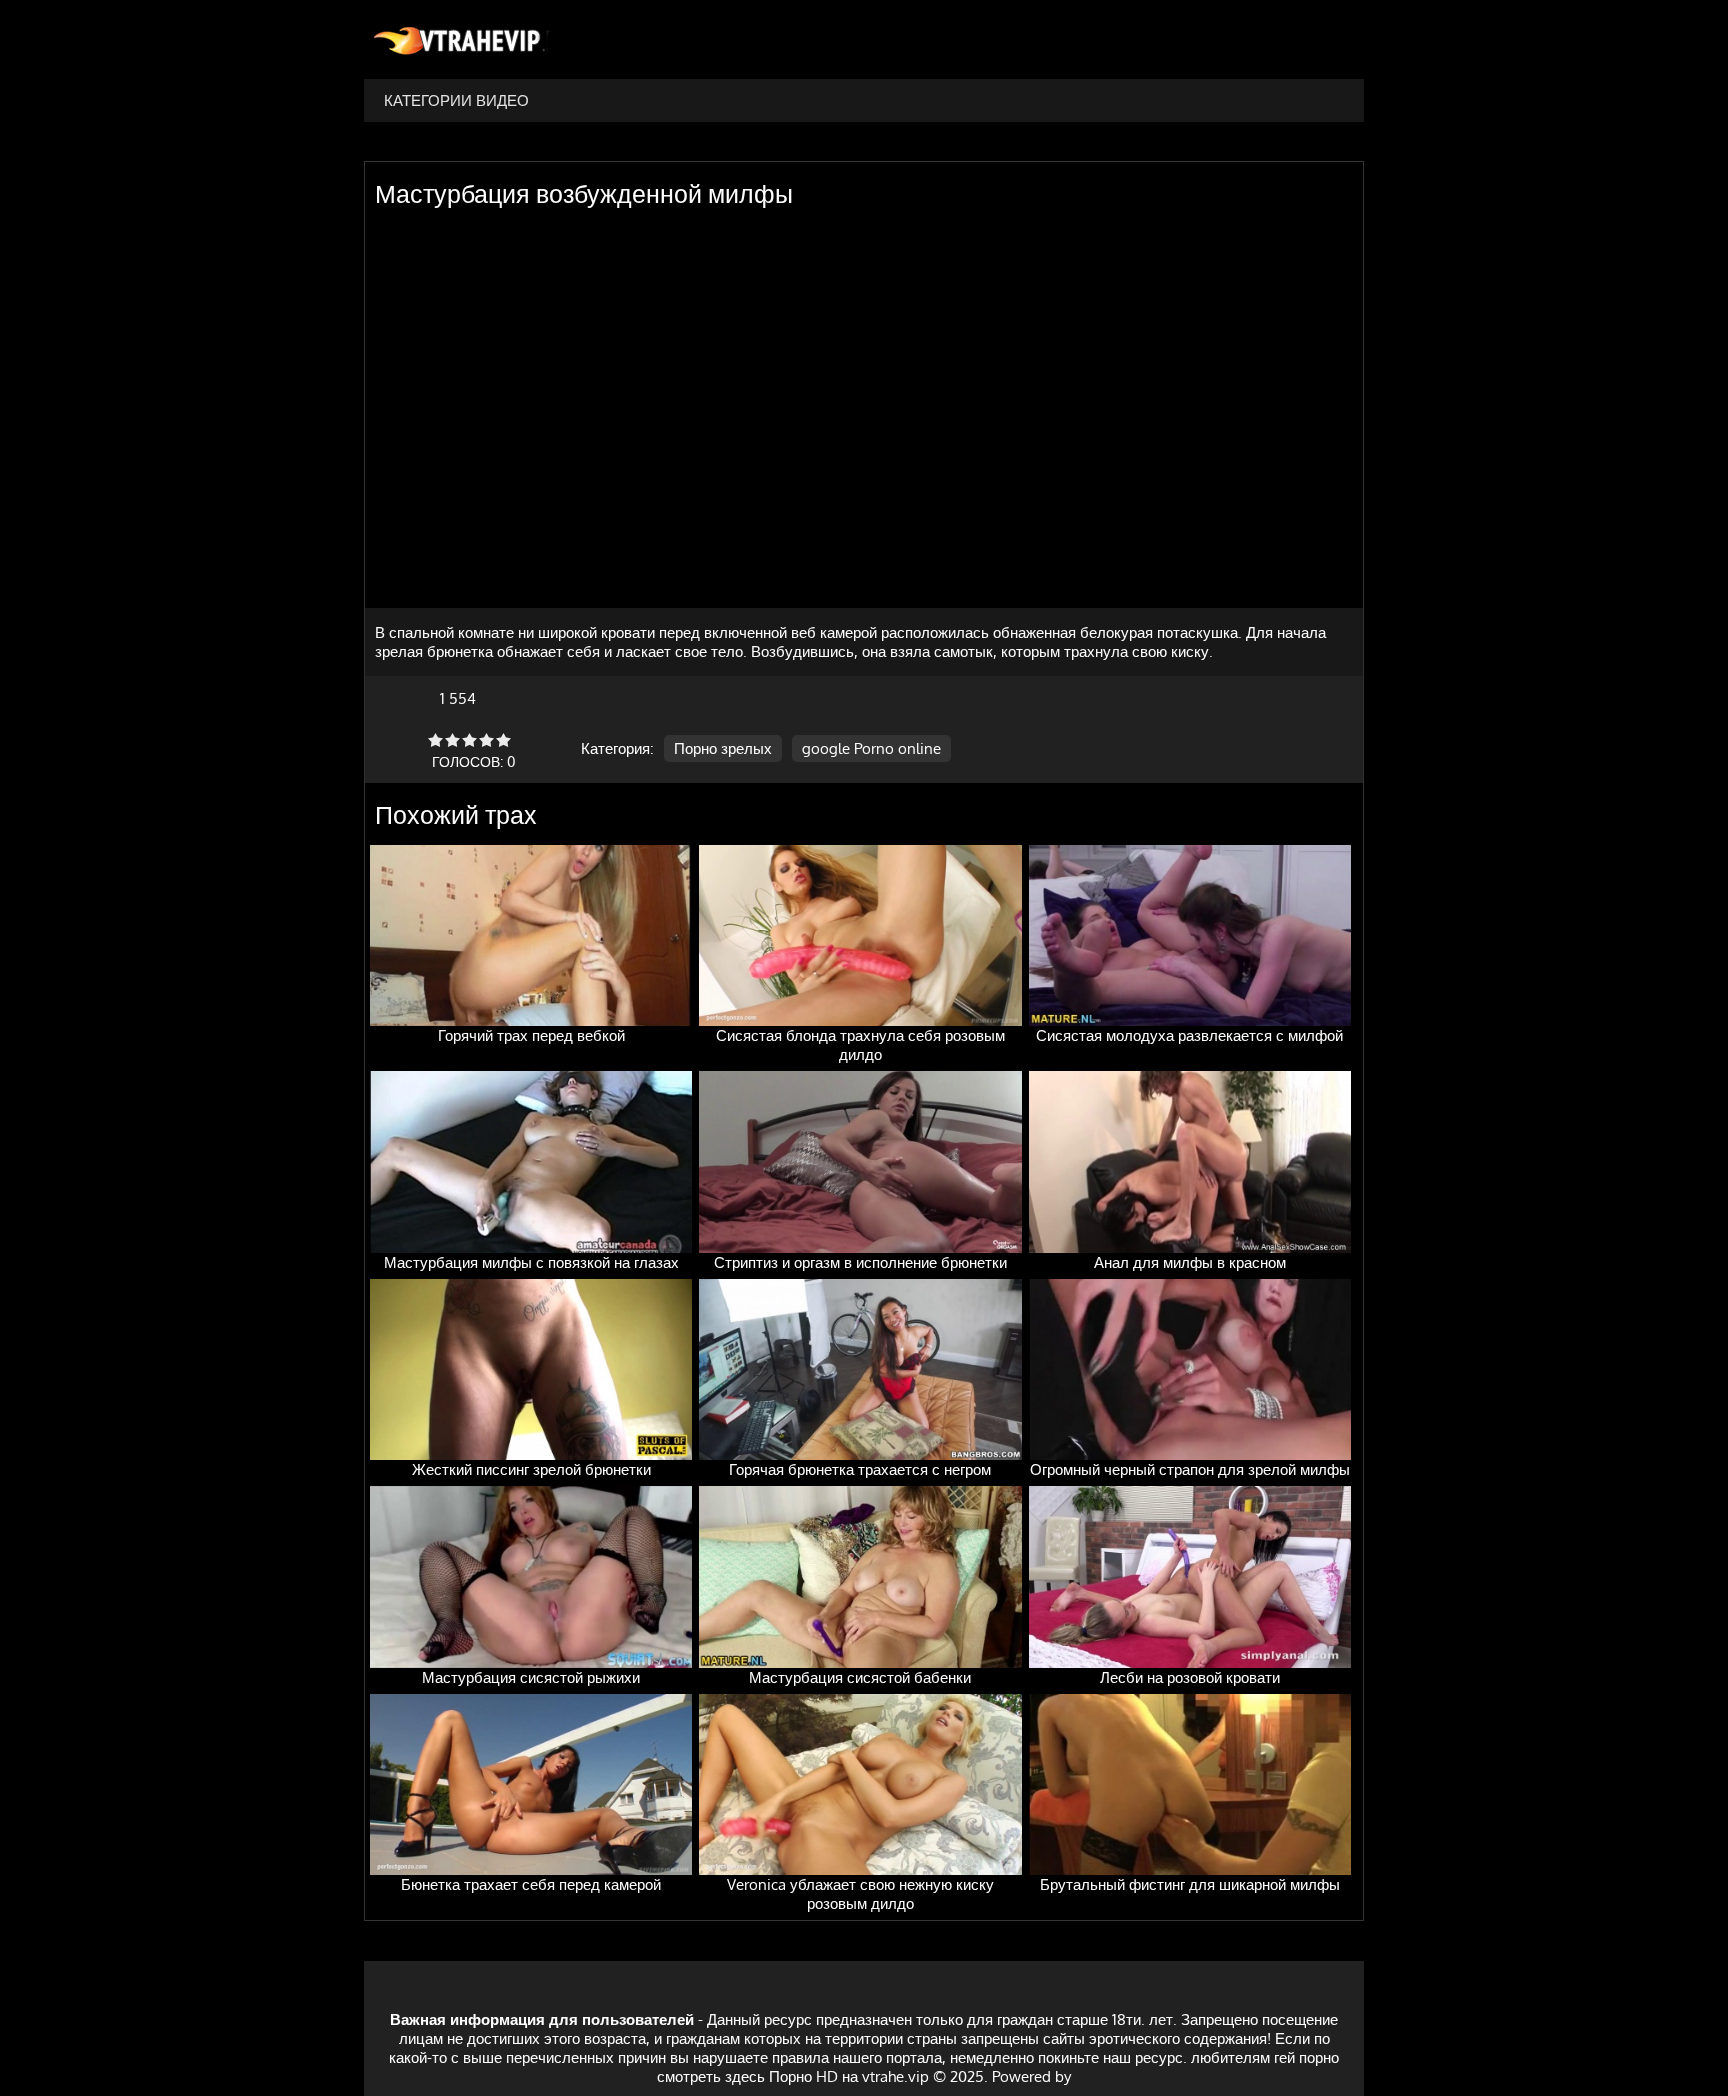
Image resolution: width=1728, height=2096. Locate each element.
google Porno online (871, 748)
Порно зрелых (723, 748)
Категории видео (456, 100)
